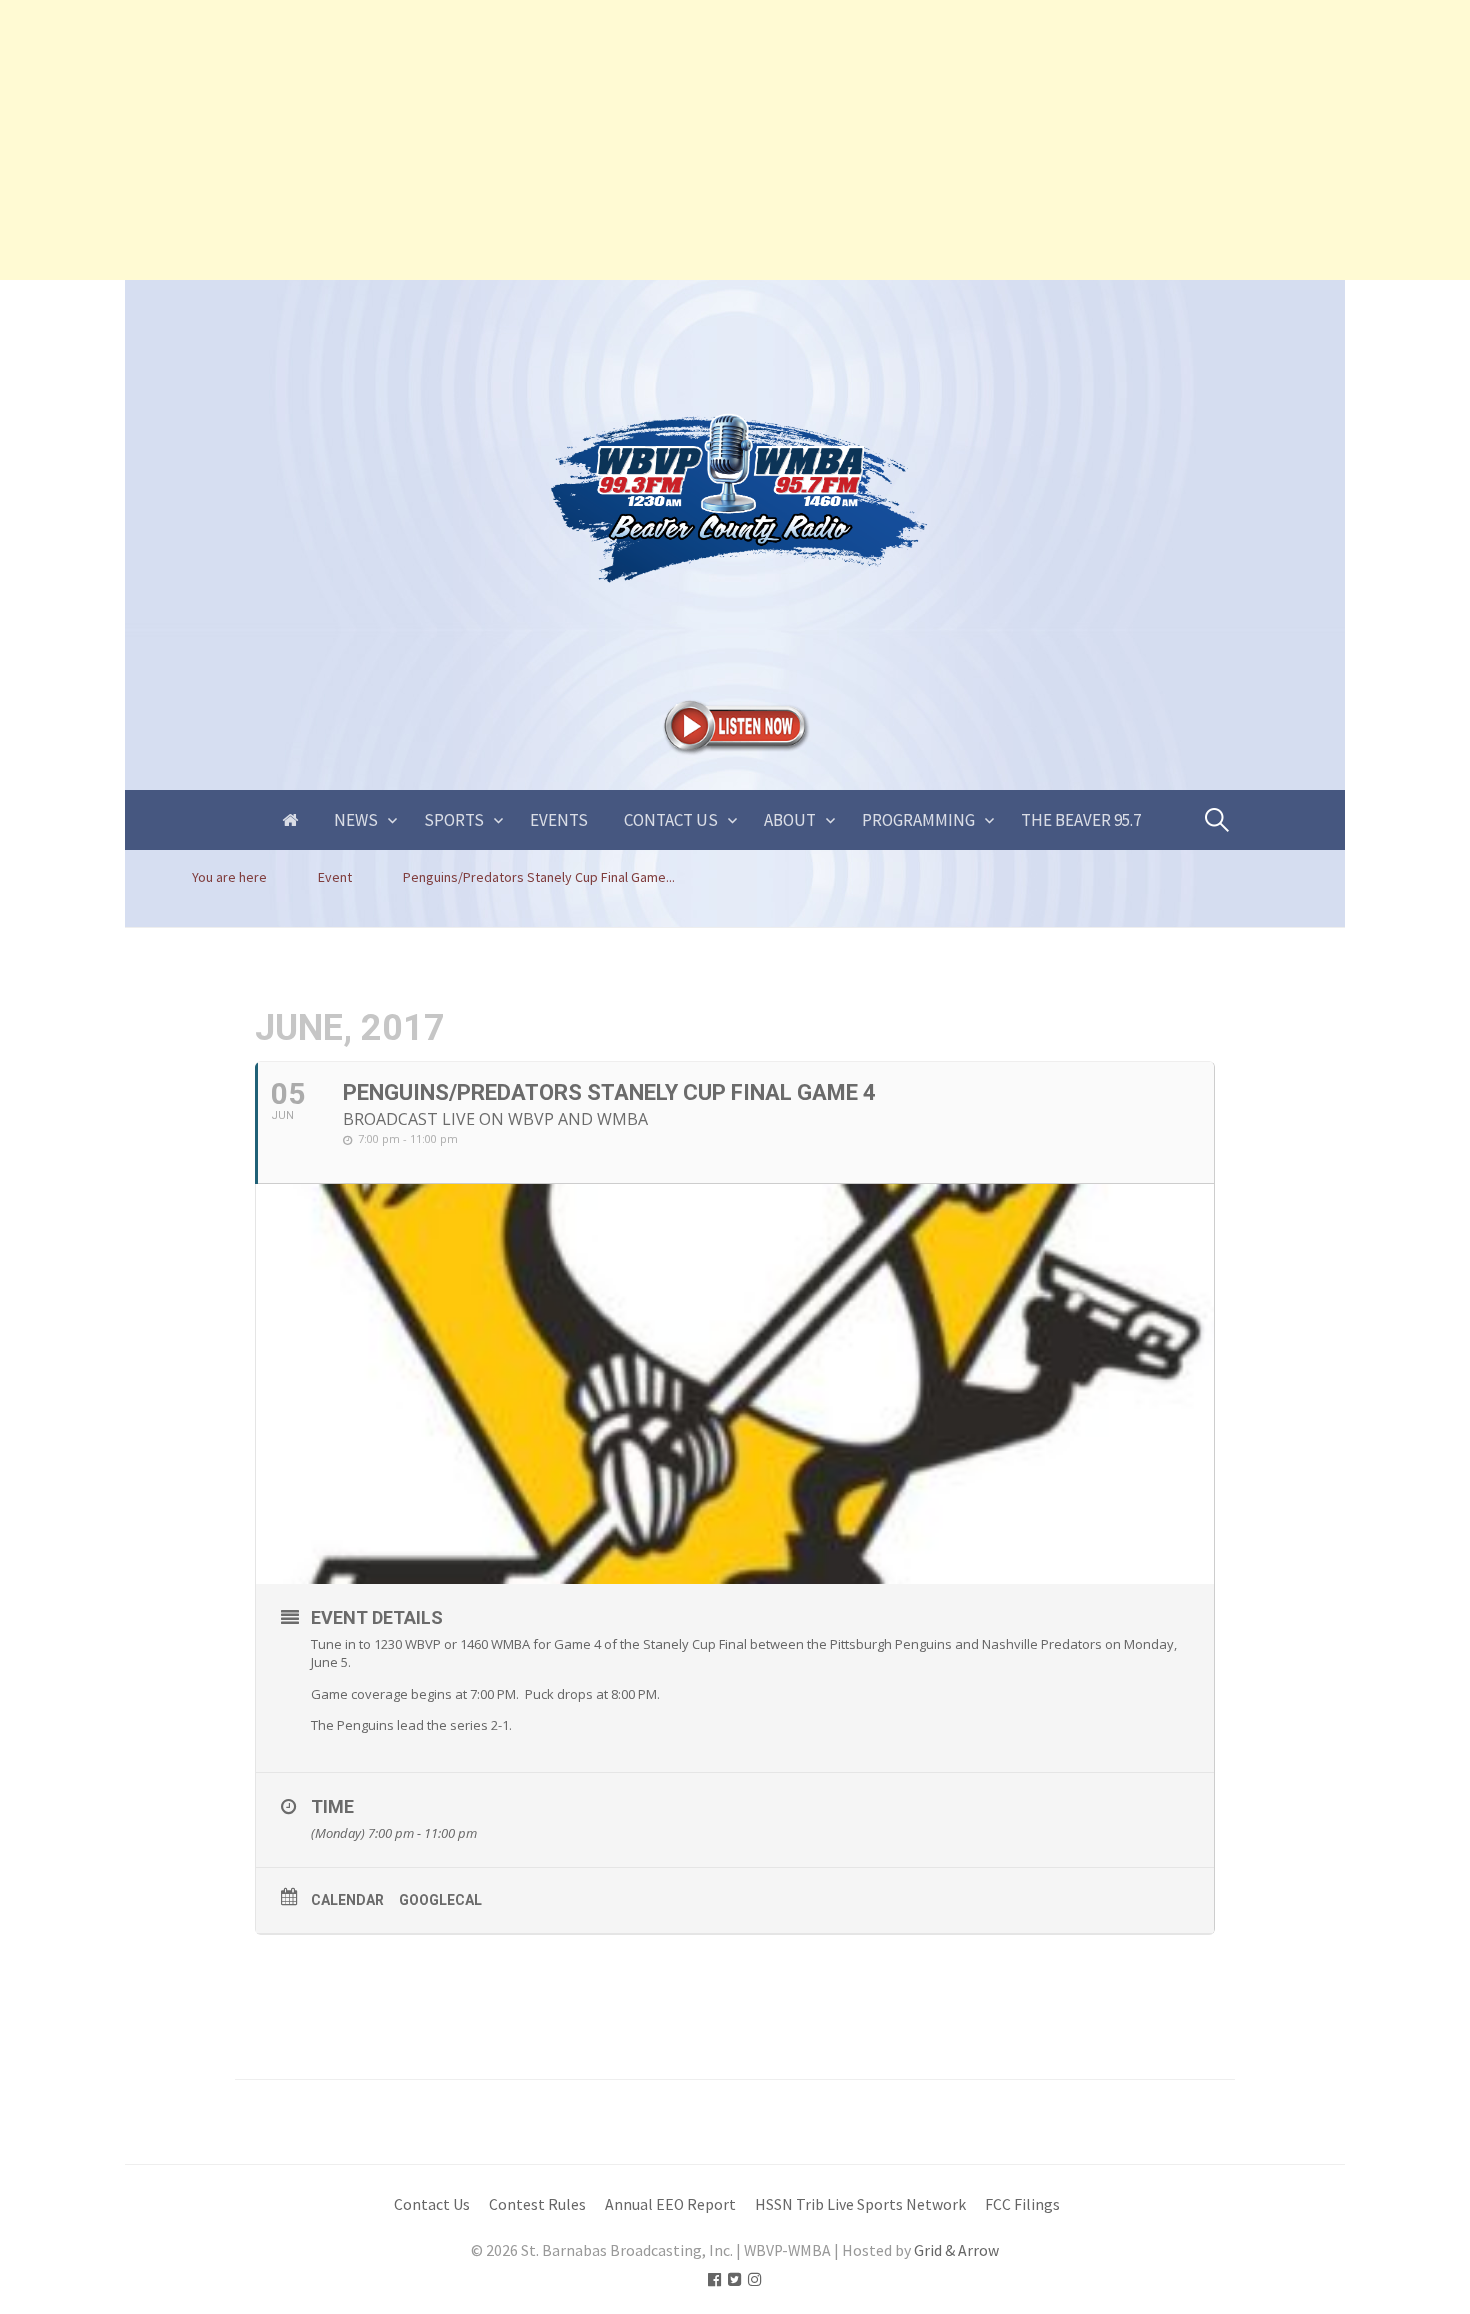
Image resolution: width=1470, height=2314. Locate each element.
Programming (918, 820)
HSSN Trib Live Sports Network (860, 2204)
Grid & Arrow (956, 2250)
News (356, 820)
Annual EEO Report (670, 2204)
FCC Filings (1022, 2204)
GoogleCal (440, 1900)
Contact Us (671, 820)
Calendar (347, 1900)
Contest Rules (537, 2204)
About (790, 820)
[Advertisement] (600, 140)
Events (559, 820)
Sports (454, 820)
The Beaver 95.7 (1081, 820)
